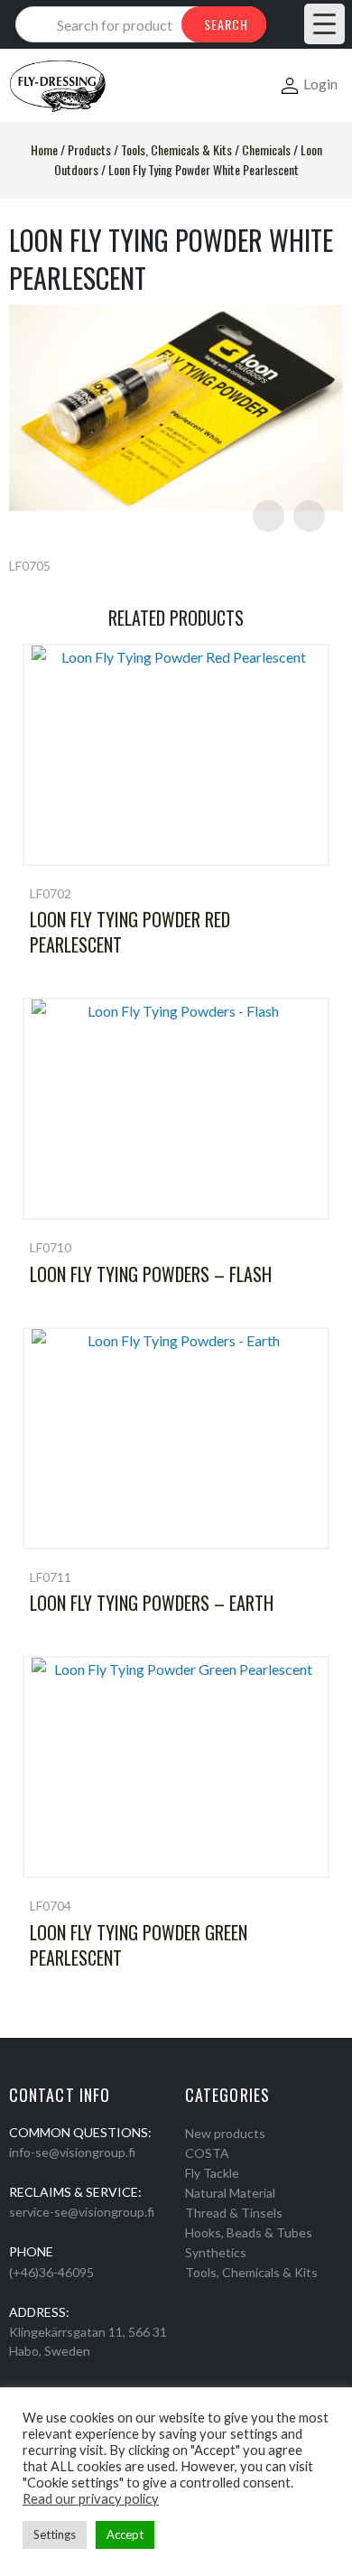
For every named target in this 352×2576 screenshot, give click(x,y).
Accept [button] (125, 2534)
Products (89, 149)
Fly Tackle (212, 2173)
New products (225, 2133)
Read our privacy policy (91, 2499)
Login (320, 84)
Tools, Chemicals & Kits (176, 149)
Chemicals (266, 149)
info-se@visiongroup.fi (72, 2152)
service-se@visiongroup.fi (82, 2212)
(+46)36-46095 (51, 2272)
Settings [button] (55, 2534)
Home (44, 149)
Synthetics (216, 2252)
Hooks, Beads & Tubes (249, 2232)
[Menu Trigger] (324, 24)
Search (226, 24)
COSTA (207, 2153)
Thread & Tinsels (234, 2213)
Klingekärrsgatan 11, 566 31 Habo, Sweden (88, 2341)
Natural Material (230, 2193)
